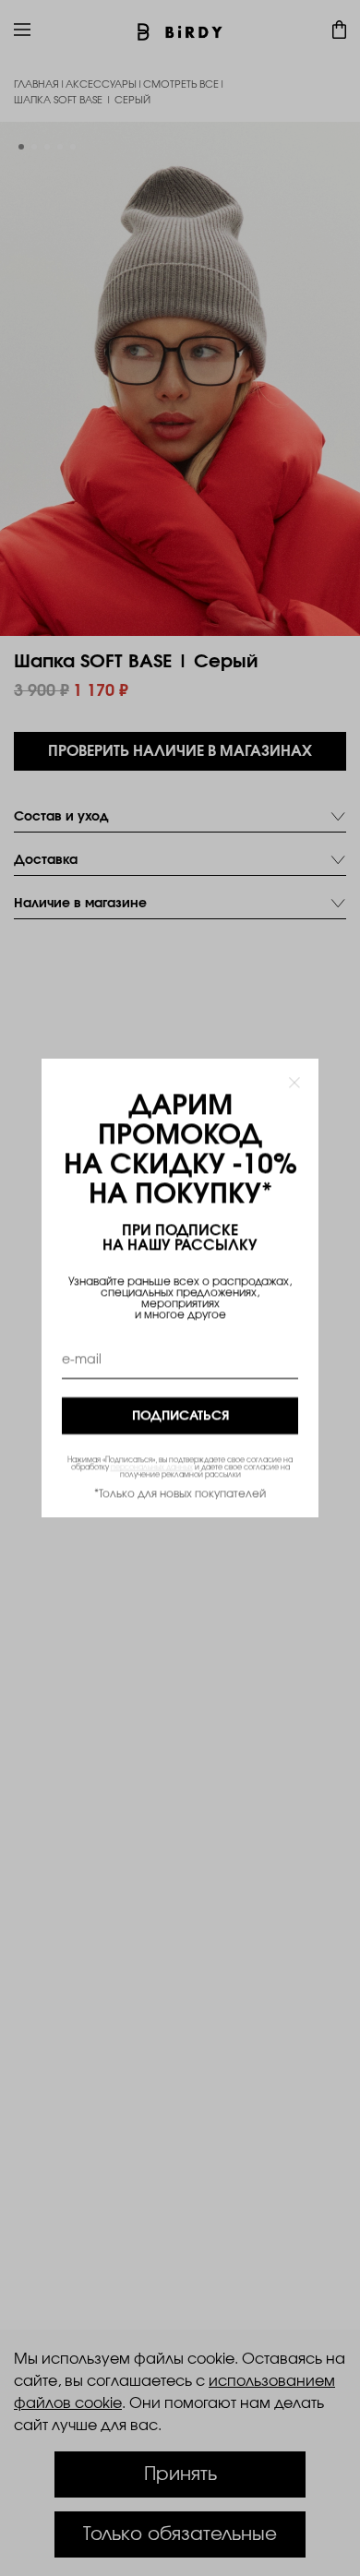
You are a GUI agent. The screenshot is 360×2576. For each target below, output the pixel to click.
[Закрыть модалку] (294, 1083)
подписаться (180, 1416)
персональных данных (152, 1468)
